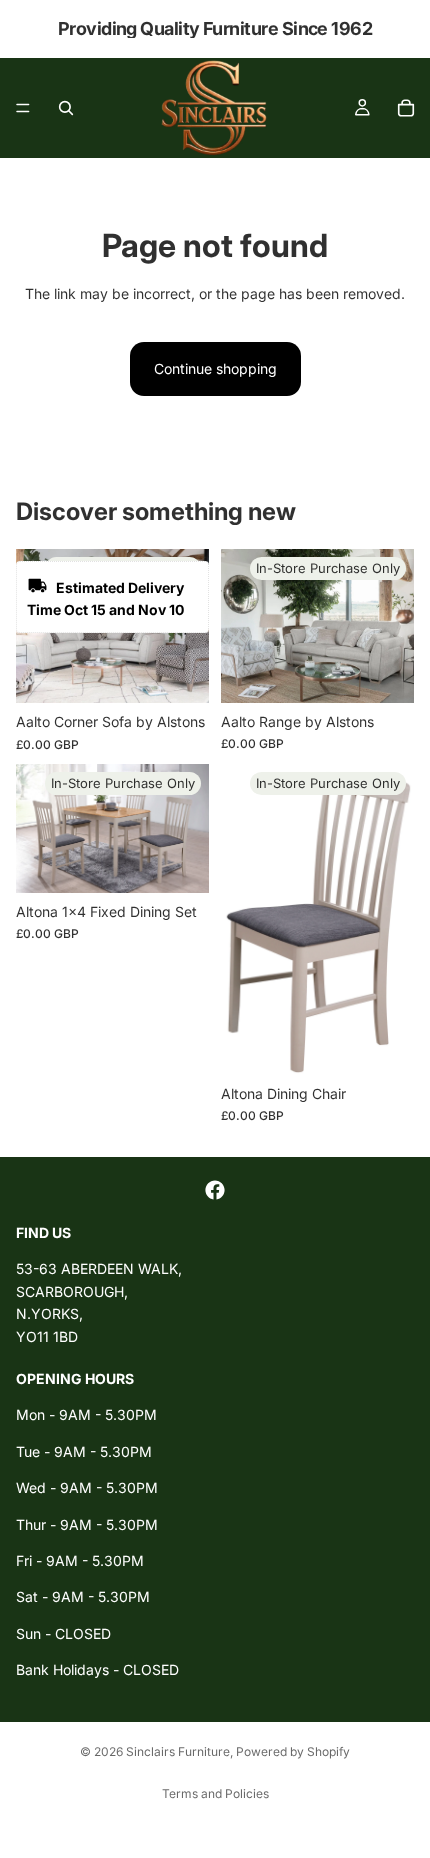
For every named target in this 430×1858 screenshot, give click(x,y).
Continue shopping (215, 368)
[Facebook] (215, 1190)
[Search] (66, 108)
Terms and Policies (215, 1793)
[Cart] (406, 108)
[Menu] (23, 108)
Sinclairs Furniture (178, 1751)
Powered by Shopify (293, 1751)
